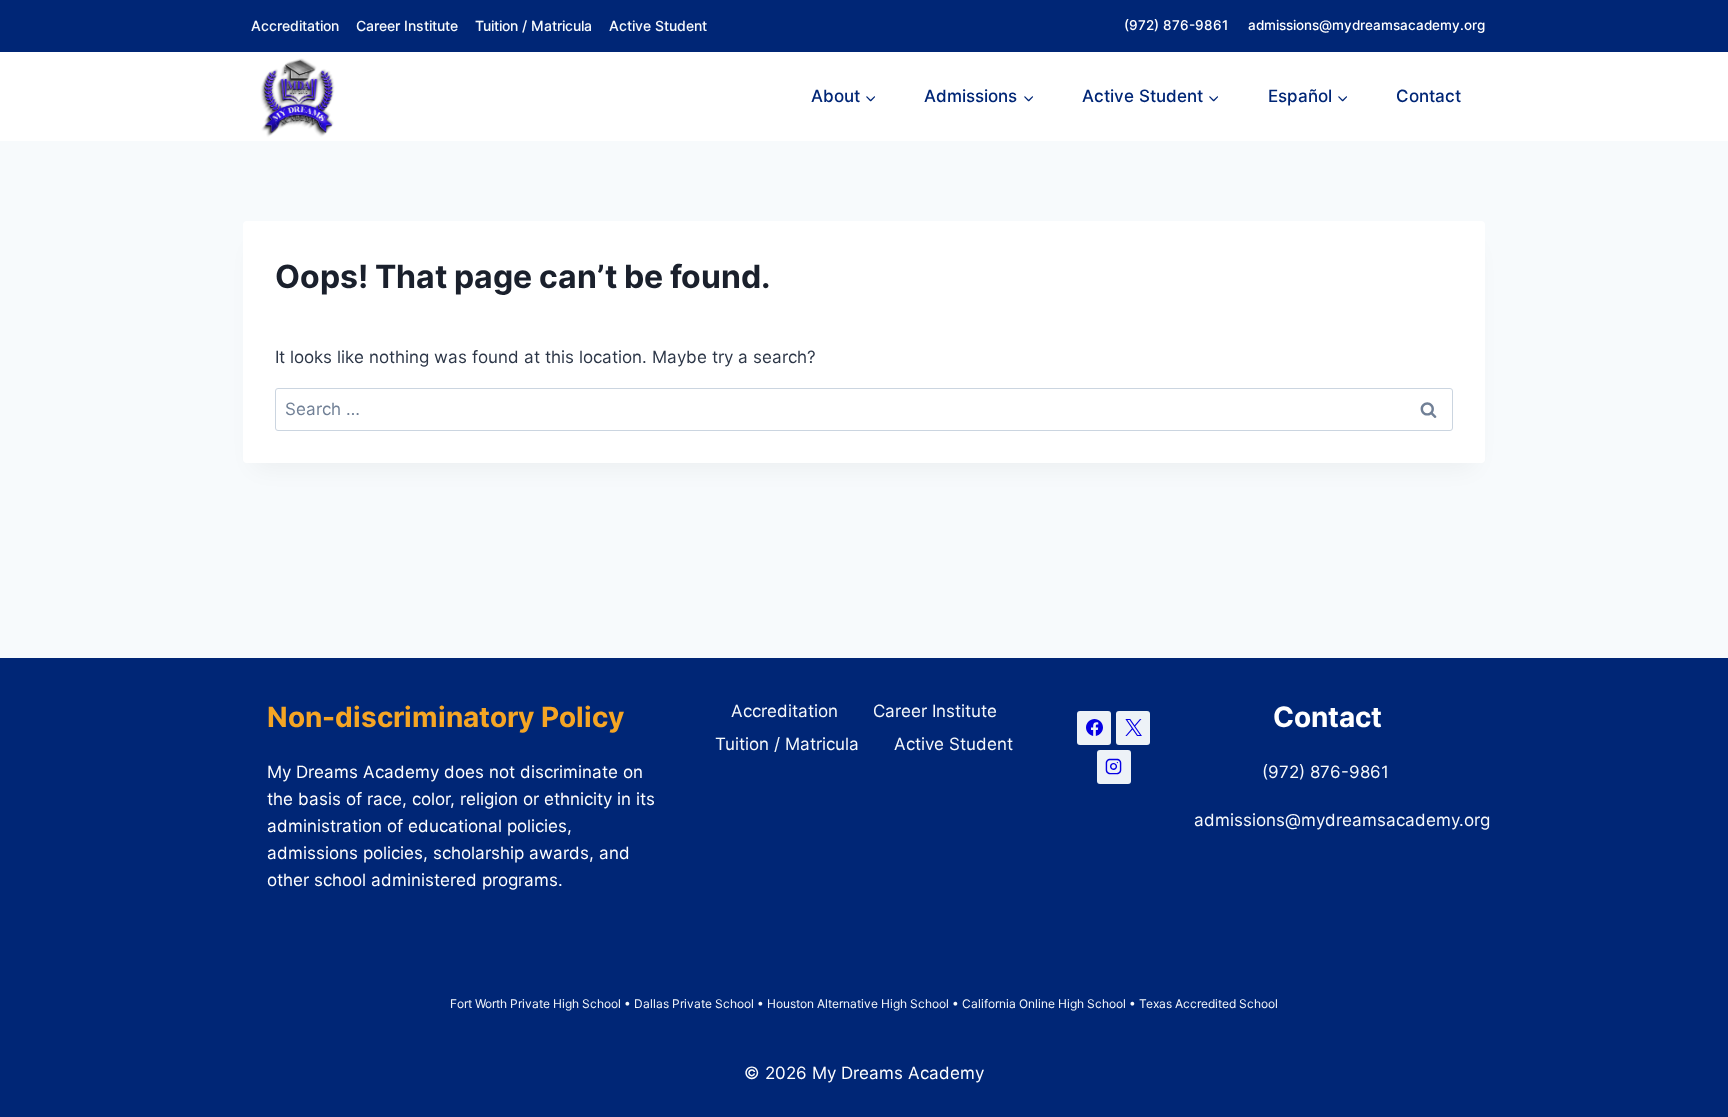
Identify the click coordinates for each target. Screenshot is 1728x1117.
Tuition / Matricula (533, 25)
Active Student (658, 25)
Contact (1428, 96)
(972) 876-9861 (1178, 25)
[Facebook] (1094, 728)
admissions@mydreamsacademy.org (1366, 25)
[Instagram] (1114, 767)
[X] (1133, 728)
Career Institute (407, 25)
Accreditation (295, 25)
